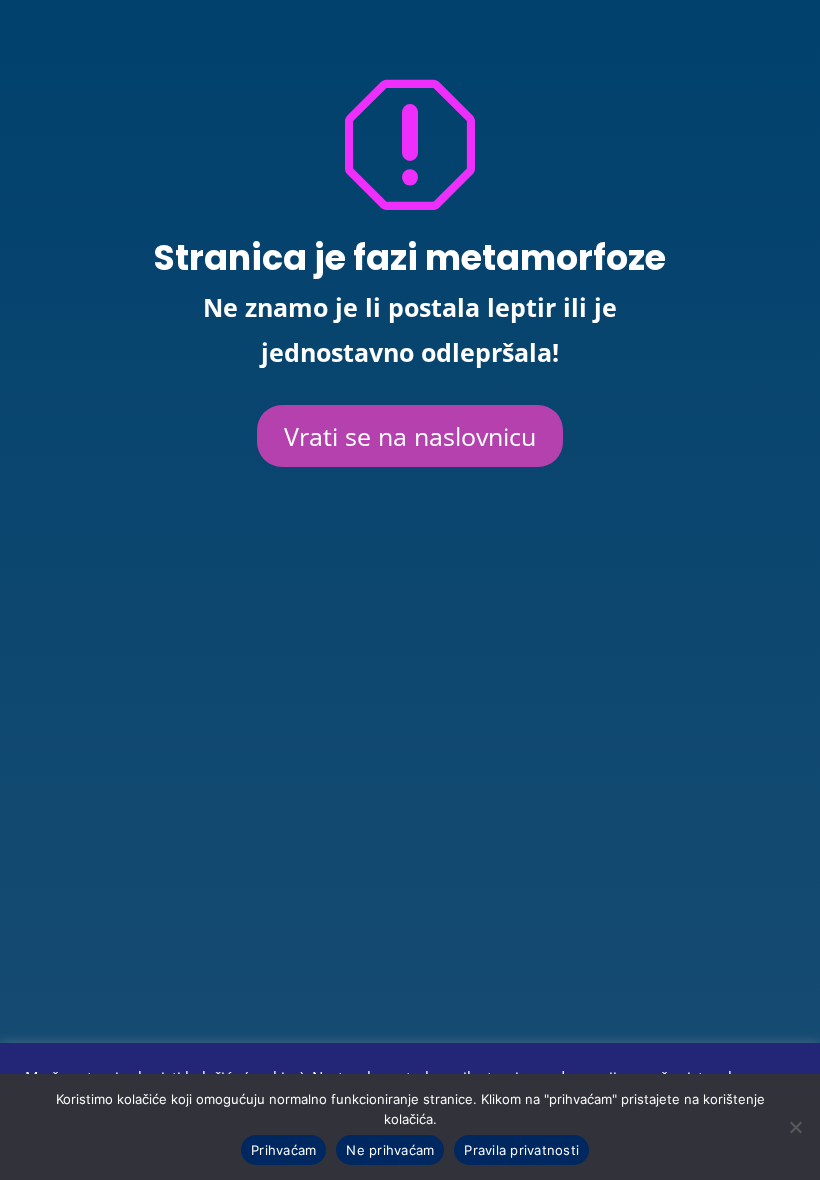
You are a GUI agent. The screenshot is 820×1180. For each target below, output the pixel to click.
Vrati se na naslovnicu (410, 436)
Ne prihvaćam (390, 1150)
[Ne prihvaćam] (795, 1127)
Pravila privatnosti (521, 1150)
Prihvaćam (283, 1150)
